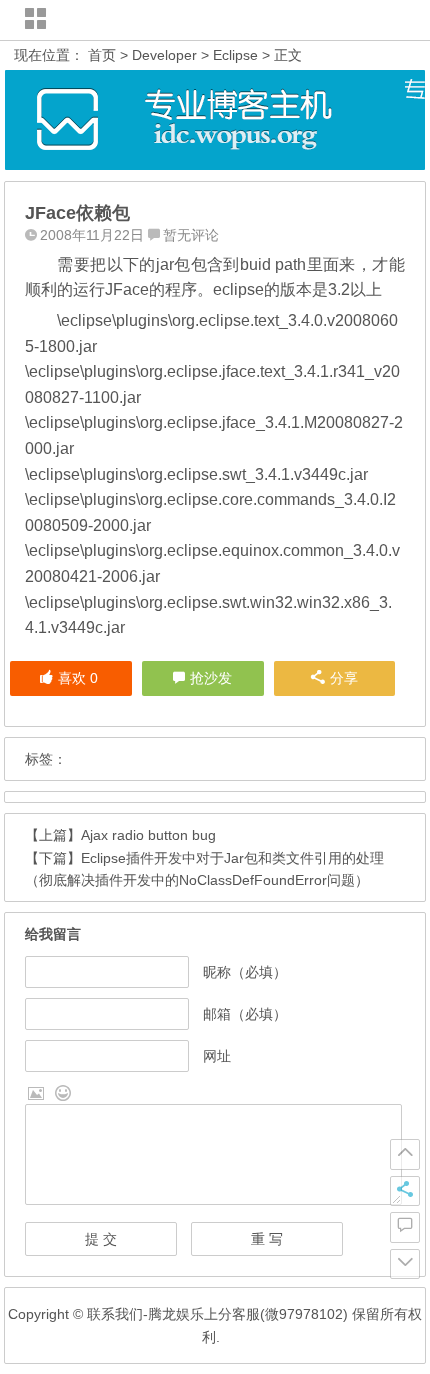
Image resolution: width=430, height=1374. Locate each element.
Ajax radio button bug (148, 835)
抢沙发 (211, 678)
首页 (102, 55)
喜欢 (78, 678)
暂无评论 (191, 235)
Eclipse (235, 55)
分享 (344, 678)
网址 (217, 1056)
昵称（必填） (245, 972)
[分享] (405, 1191)
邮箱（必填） (245, 1014)
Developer (164, 55)
